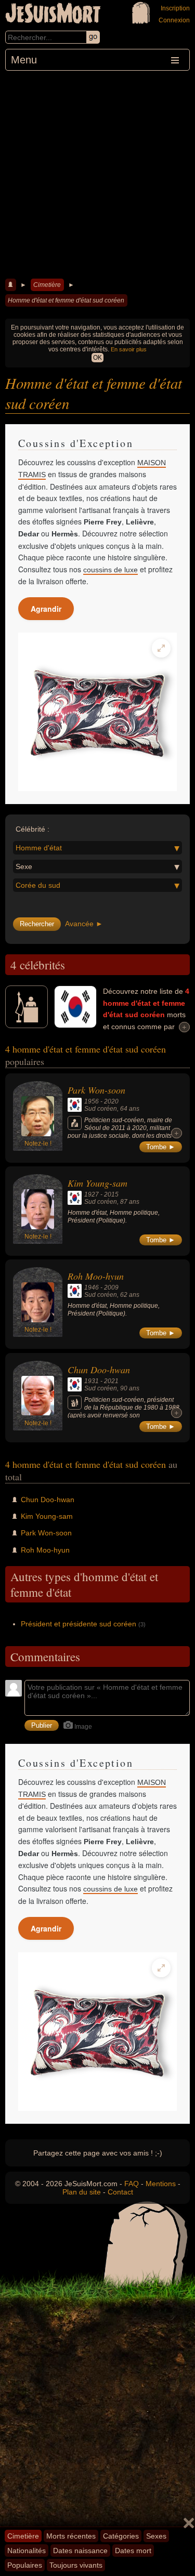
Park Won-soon (96, 1090)
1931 (92, 1381)
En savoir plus (129, 349)
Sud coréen (101, 1109)
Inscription (175, 8)
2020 (111, 1101)
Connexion (174, 20)
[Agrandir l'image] (161, 648)
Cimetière (47, 285)
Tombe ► (161, 1147)
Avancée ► (84, 924)
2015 (111, 1194)
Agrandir (46, 609)
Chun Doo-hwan (99, 1370)
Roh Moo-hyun (96, 1276)
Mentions (161, 2184)
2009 (111, 1287)
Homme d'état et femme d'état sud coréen (66, 300)
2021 (111, 1381)
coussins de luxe (110, 570)
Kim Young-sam (97, 1183)
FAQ (132, 2184)
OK (97, 358)
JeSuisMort (53, 15)
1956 (92, 1101)
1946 (92, 1287)
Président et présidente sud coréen (79, 1624)
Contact (120, 2192)
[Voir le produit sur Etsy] (97, 712)
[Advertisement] (97, 173)
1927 (92, 1194)
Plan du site (82, 2192)
